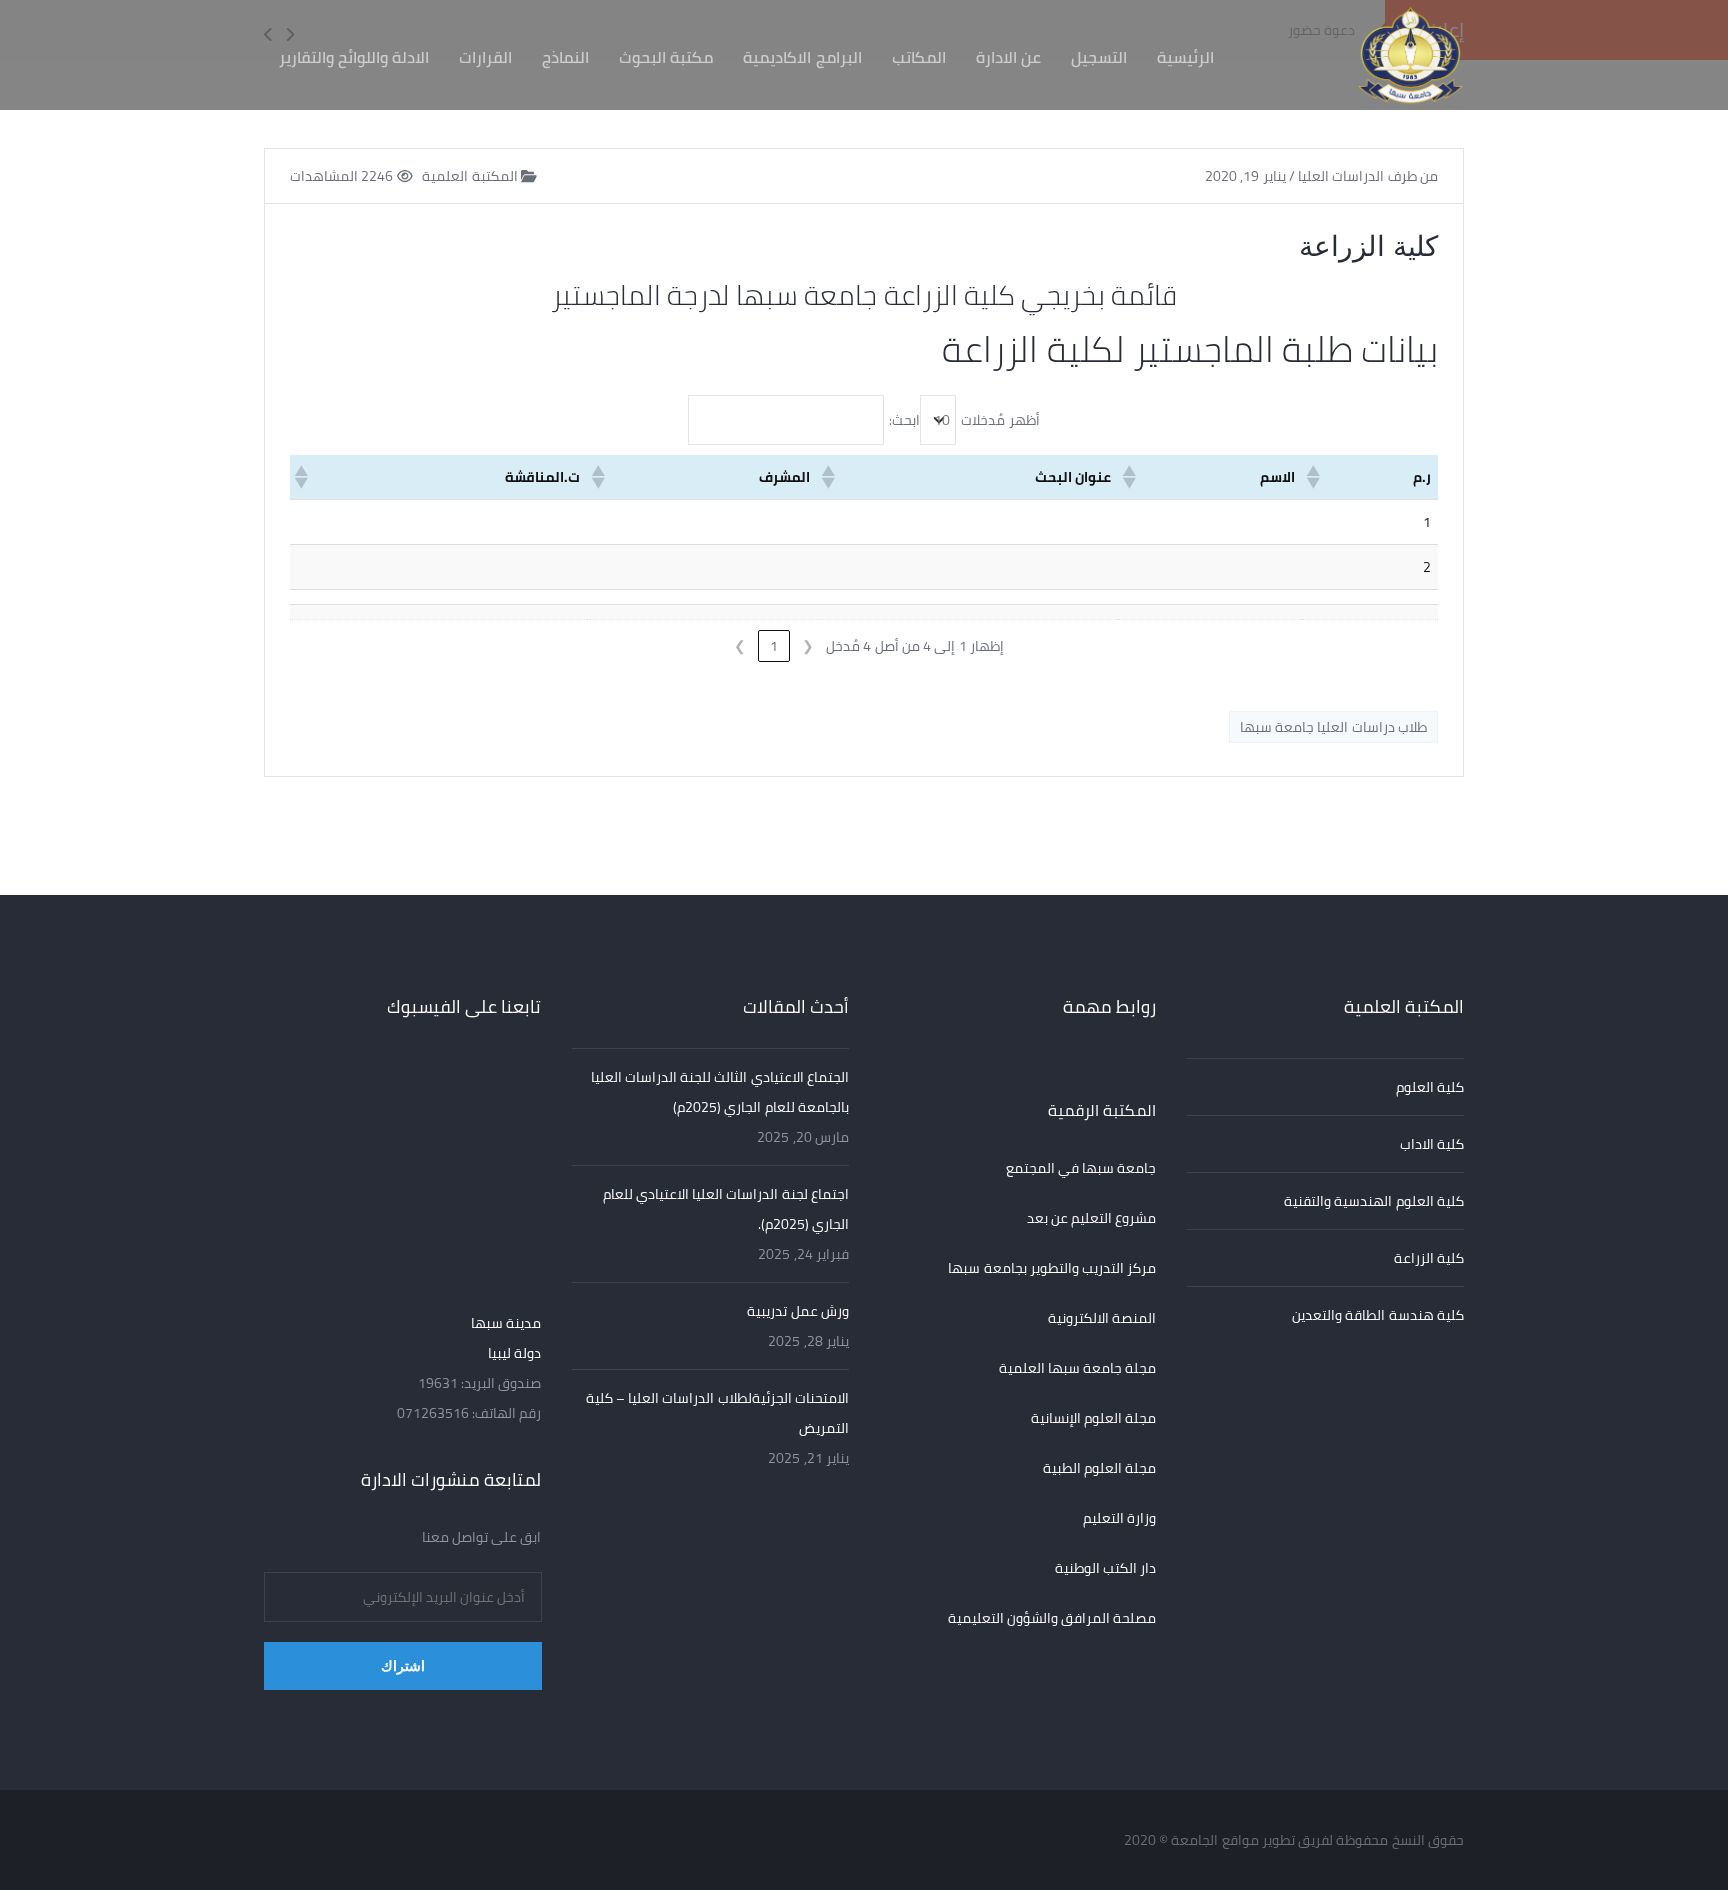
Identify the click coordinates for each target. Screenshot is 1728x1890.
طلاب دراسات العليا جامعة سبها (1333, 727)
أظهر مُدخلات (1000, 420)
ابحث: (904, 420)
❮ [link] (808, 646)
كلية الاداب (1432, 1144)
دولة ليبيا (514, 1353)
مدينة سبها (506, 1323)
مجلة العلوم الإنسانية (1094, 1418)
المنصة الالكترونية (1102, 1318)
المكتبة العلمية (471, 176)
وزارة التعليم (1119, 1518)
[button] (1315, 477)
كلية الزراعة (1429, 1258)
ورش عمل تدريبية (798, 1311)
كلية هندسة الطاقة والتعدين (1378, 1315)
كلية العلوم (1430, 1087)
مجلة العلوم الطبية (1100, 1468)
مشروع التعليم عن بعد (1092, 1218)
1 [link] (774, 646)
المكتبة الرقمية (1102, 1110)
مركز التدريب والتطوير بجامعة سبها (1052, 1268)
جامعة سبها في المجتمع (1081, 1168)
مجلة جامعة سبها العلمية (1078, 1368)
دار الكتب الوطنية (1106, 1568)
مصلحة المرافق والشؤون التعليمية (1052, 1618)
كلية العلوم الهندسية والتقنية (1374, 1201)
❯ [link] (740, 646)
